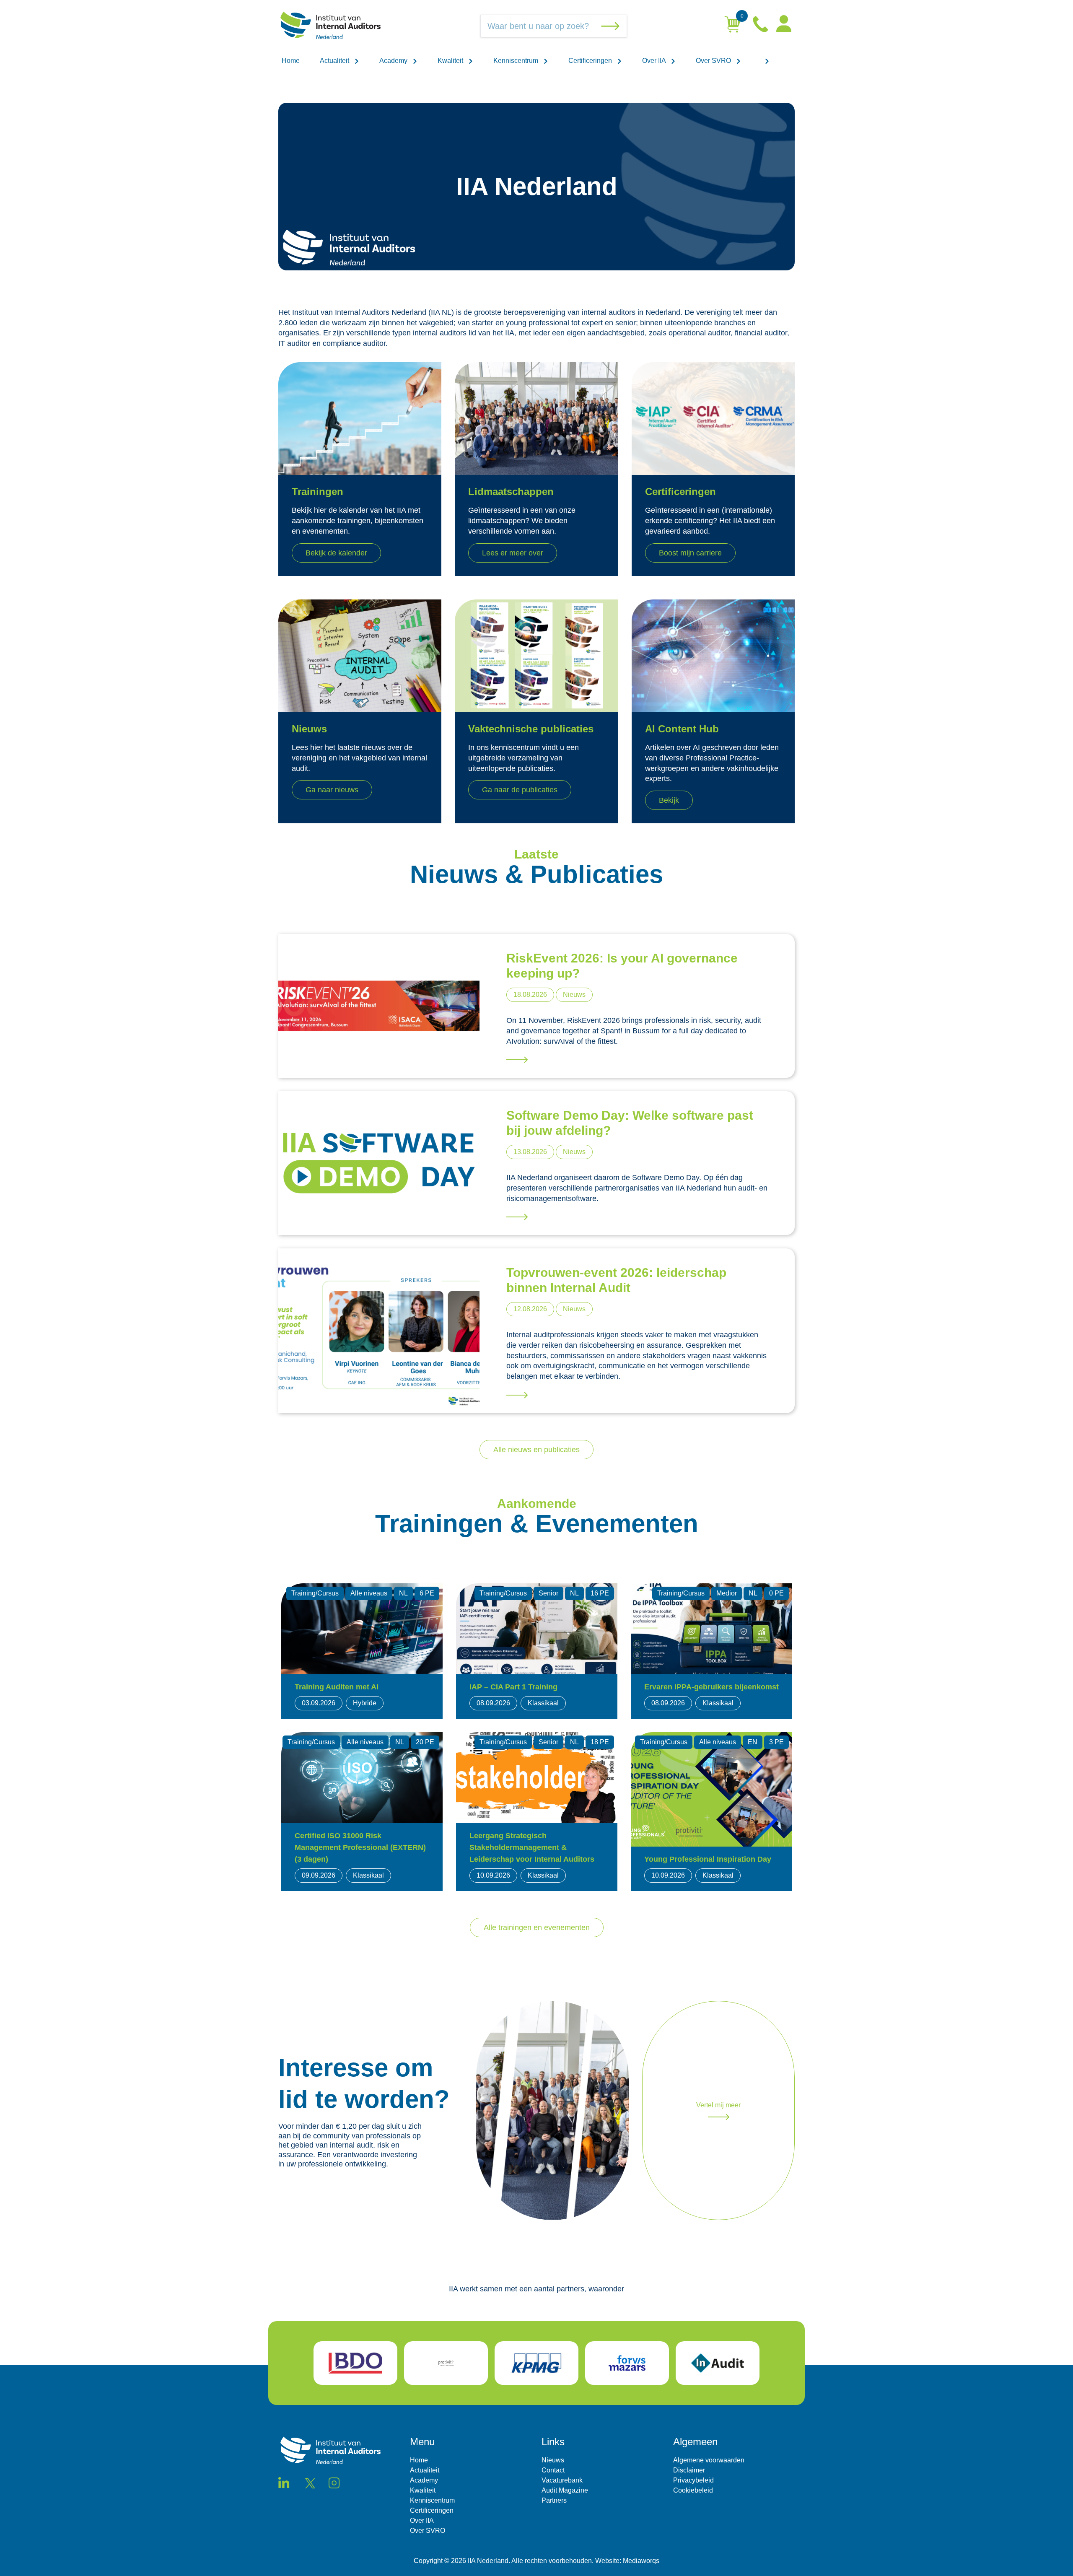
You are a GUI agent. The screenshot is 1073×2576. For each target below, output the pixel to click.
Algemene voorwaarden (709, 2460)
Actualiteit (335, 61)
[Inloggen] (784, 26)
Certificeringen (591, 61)
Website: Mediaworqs (627, 2561)
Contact (553, 2470)
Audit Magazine (565, 2490)
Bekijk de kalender (336, 553)
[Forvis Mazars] (627, 2363)
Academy (394, 61)
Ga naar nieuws (332, 790)
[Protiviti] (446, 2363)
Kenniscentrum (517, 61)
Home (291, 61)
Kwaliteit (451, 61)
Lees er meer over (513, 553)
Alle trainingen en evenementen (537, 1927)
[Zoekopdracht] (612, 26)
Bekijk (669, 800)
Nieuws (553, 2460)
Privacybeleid (693, 2480)
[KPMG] (536, 2363)
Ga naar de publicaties (520, 790)
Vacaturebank (562, 2480)
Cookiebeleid (693, 2490)
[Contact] (761, 26)
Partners (554, 2500)
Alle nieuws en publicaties (536, 1450)
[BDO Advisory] (355, 2363)
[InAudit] (718, 2363)
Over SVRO (714, 61)
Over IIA (655, 61)
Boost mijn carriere (690, 553)
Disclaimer (689, 2470)
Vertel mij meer (718, 2105)
